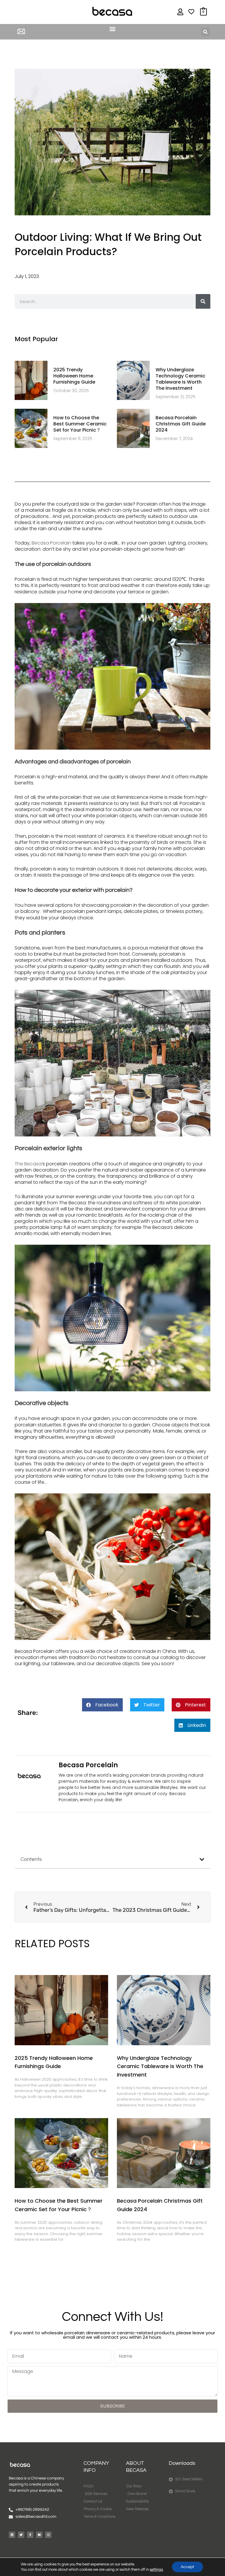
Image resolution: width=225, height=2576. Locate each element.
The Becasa (28, 1164)
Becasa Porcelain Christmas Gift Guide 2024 (181, 424)
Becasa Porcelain (51, 543)
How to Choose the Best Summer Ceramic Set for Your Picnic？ (80, 424)
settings (156, 2570)
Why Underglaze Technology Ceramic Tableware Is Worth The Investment (180, 379)
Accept (187, 2567)
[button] (112, 29)
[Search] (203, 301)
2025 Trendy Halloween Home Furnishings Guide (74, 376)
